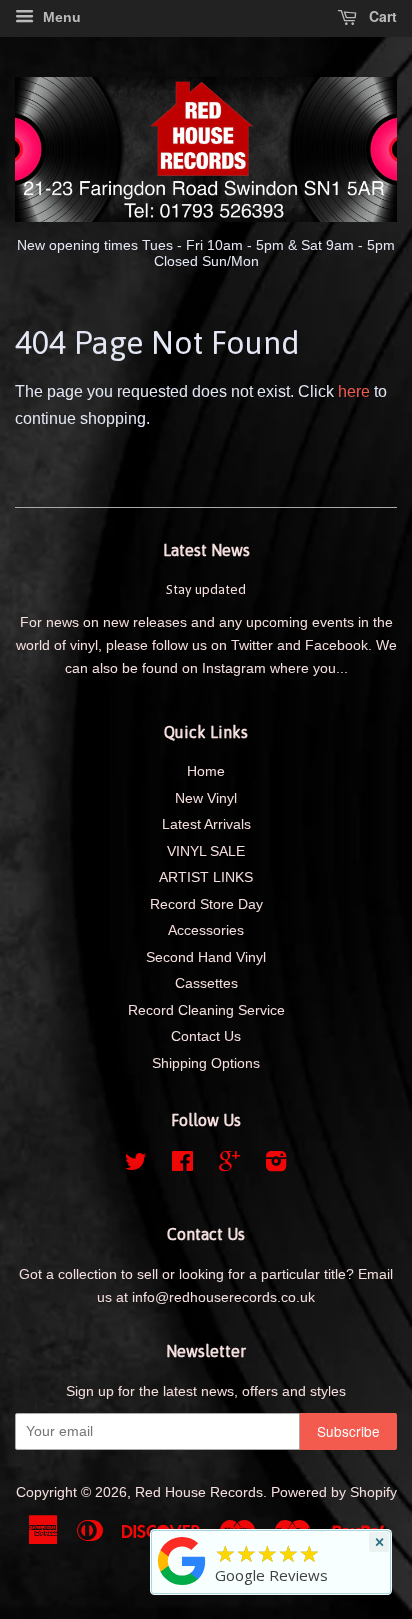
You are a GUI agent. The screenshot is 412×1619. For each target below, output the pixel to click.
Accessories (206, 930)
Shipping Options (206, 1063)
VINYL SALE (206, 851)
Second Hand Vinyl (206, 957)
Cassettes (206, 983)
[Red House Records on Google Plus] (229, 1165)
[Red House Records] (182, 1585)
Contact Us (206, 1036)
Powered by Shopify (334, 1492)
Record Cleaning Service (206, 1010)
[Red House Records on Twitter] (136, 1165)
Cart (381, 16)
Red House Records (199, 1492)
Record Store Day (206, 904)
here (354, 391)
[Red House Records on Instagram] (276, 1165)
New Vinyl (206, 798)
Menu (60, 17)
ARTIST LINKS (206, 877)
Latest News (206, 550)
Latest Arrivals (206, 824)
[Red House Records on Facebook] (182, 1165)
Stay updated (206, 589)
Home (206, 771)
